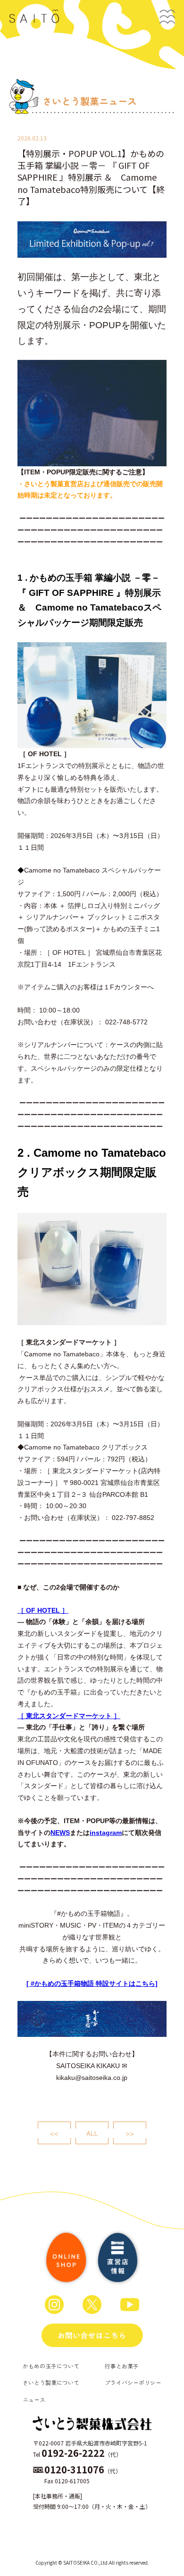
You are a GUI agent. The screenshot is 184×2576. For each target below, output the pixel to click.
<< (54, 2133)
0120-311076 (74, 2469)
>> (130, 2133)
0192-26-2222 (73, 2453)
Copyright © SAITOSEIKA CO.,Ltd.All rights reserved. (92, 2563)
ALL (92, 2133)
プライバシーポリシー (133, 2382)
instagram (106, 1833)
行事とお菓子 (122, 2366)
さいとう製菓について (51, 2382)
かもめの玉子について (51, 2366)
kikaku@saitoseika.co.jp (92, 2078)
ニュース (34, 2399)
